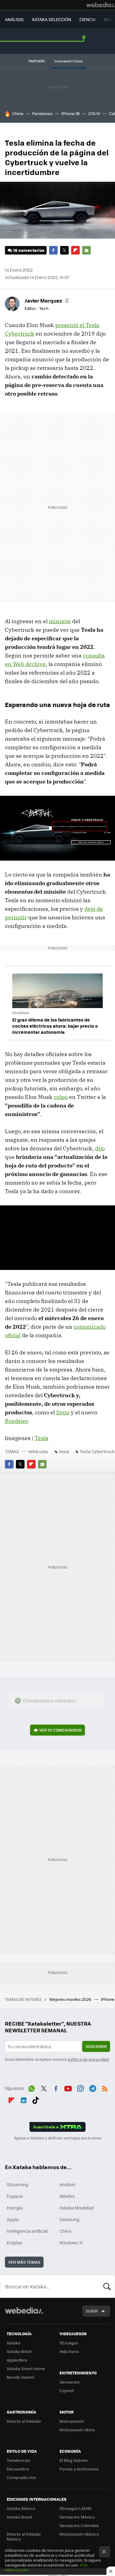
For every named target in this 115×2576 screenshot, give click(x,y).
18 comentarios (29, 250)
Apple (13, 2219)
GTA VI (94, 113)
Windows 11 (71, 2243)
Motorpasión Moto (77, 2430)
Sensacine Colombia (79, 2525)
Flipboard (75, 250)
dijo (100, 1148)
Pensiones (42, 113)
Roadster (16, 1421)
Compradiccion (21, 2477)
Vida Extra (69, 2351)
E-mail (86, 250)
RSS (105, 2087)
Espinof (67, 2390)
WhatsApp (32, 2087)
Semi (63, 1412)
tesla (64, 1451)
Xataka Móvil (19, 2351)
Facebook (53, 250)
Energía (15, 2208)
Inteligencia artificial (27, 2231)
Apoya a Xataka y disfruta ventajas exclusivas (58, 2138)
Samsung (69, 2219)
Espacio (15, 2196)
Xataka (13, 2343)
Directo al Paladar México (24, 2536)
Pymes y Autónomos (79, 2469)
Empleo (14, 2243)
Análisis (67, 2184)
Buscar (107, 2286)
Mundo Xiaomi (20, 2377)
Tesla (42, 1438)
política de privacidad (88, 2059)
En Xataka (21, 1013)
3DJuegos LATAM (75, 2508)
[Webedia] (101, 5)
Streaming (17, 2184)
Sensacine (70, 2382)
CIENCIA (88, 19)
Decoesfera (18, 2469)
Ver (60, 1730)
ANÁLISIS (14, 19)
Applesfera (17, 2360)
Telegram (93, 2087)
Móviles (67, 2196)
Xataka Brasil (19, 2517)
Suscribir (96, 2046)
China (18, 113)
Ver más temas (24, 2262)
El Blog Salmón (74, 2460)
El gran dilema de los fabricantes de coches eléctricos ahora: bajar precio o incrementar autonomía (55, 1026)
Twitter (64, 250)
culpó (61, 1097)
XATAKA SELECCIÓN (52, 19)
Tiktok (36, 2099)
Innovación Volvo (69, 61)
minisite (60, 621)
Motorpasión (72, 2421)
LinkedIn (24, 2099)
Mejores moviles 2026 (71, 1999)
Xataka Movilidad (77, 2208)
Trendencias (19, 2460)
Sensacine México (77, 2517)
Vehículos (38, 1451)
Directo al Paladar (24, 2421)
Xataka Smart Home (26, 2368)
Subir (92, 2311)
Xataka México (21, 2508)
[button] (46, 300)
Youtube (68, 2087)
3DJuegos (69, 2343)
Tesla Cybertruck (97, 1451)
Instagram (80, 2087)
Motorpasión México (79, 2534)
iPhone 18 (70, 113)
